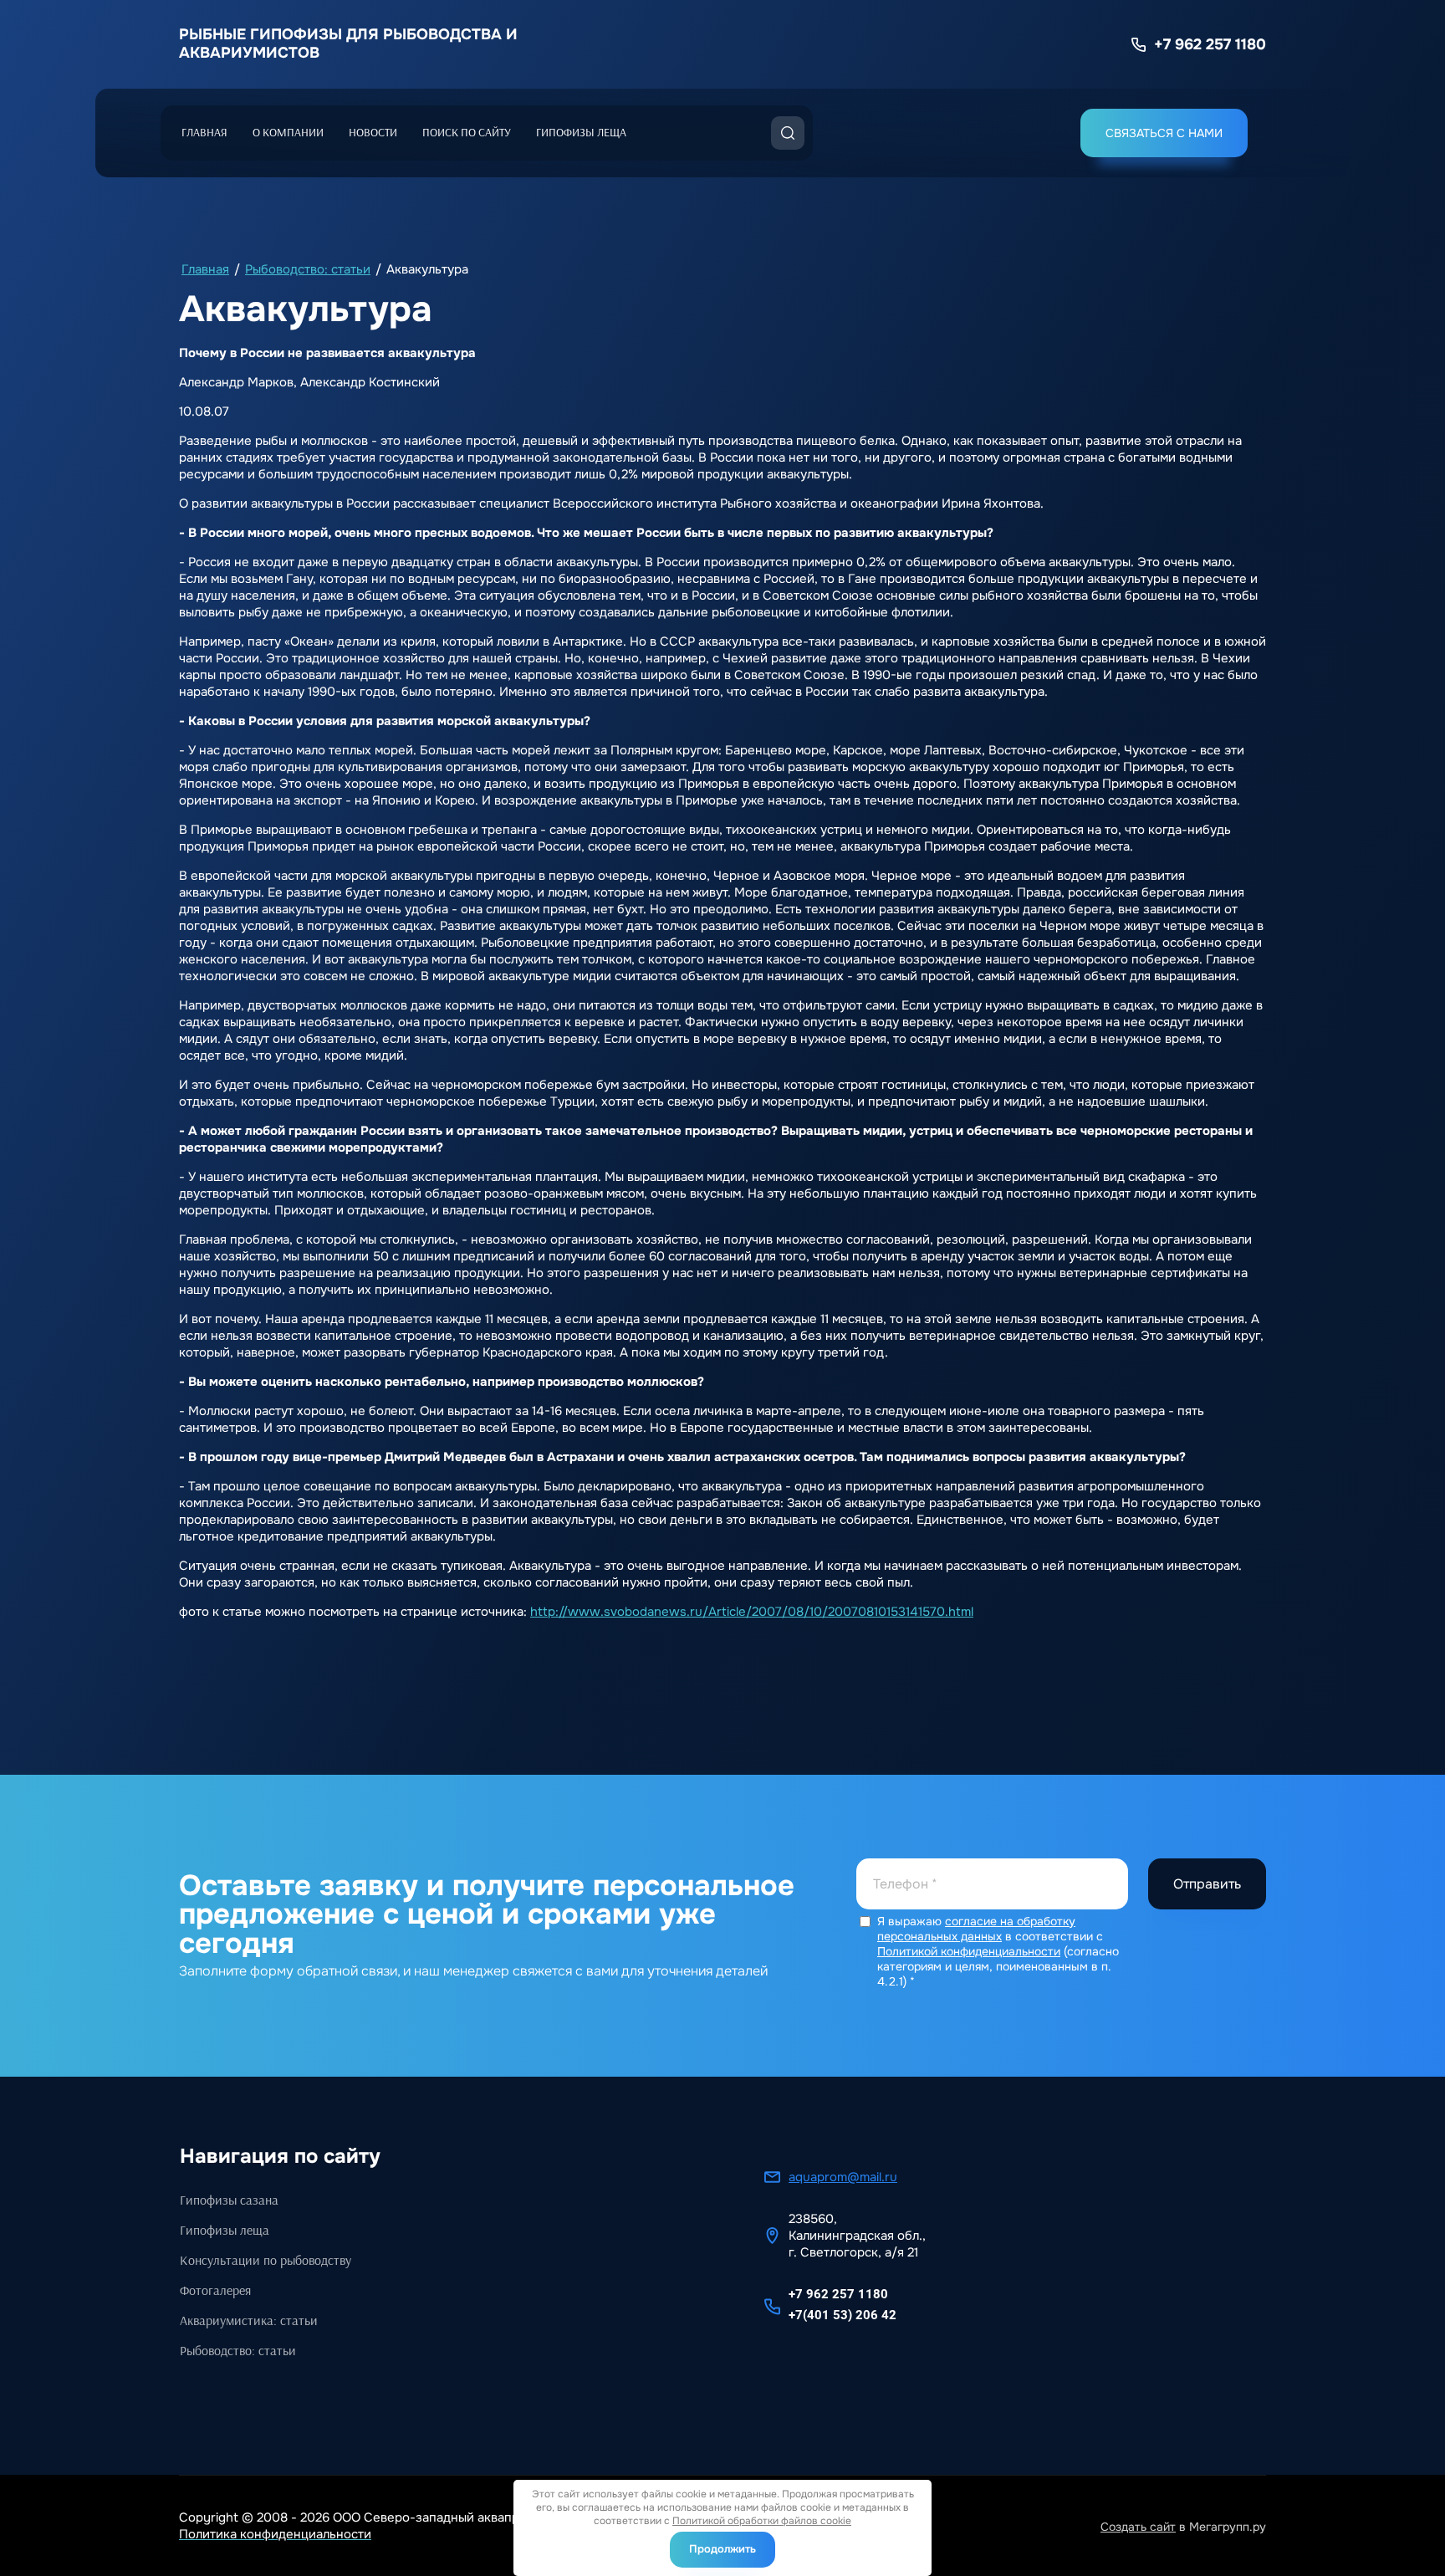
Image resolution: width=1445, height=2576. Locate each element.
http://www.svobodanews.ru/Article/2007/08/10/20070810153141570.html (752, 1612)
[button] (1164, 133)
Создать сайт (1138, 2527)
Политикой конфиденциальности (969, 1951)
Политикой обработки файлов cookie (762, 2521)
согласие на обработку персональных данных (976, 1929)
